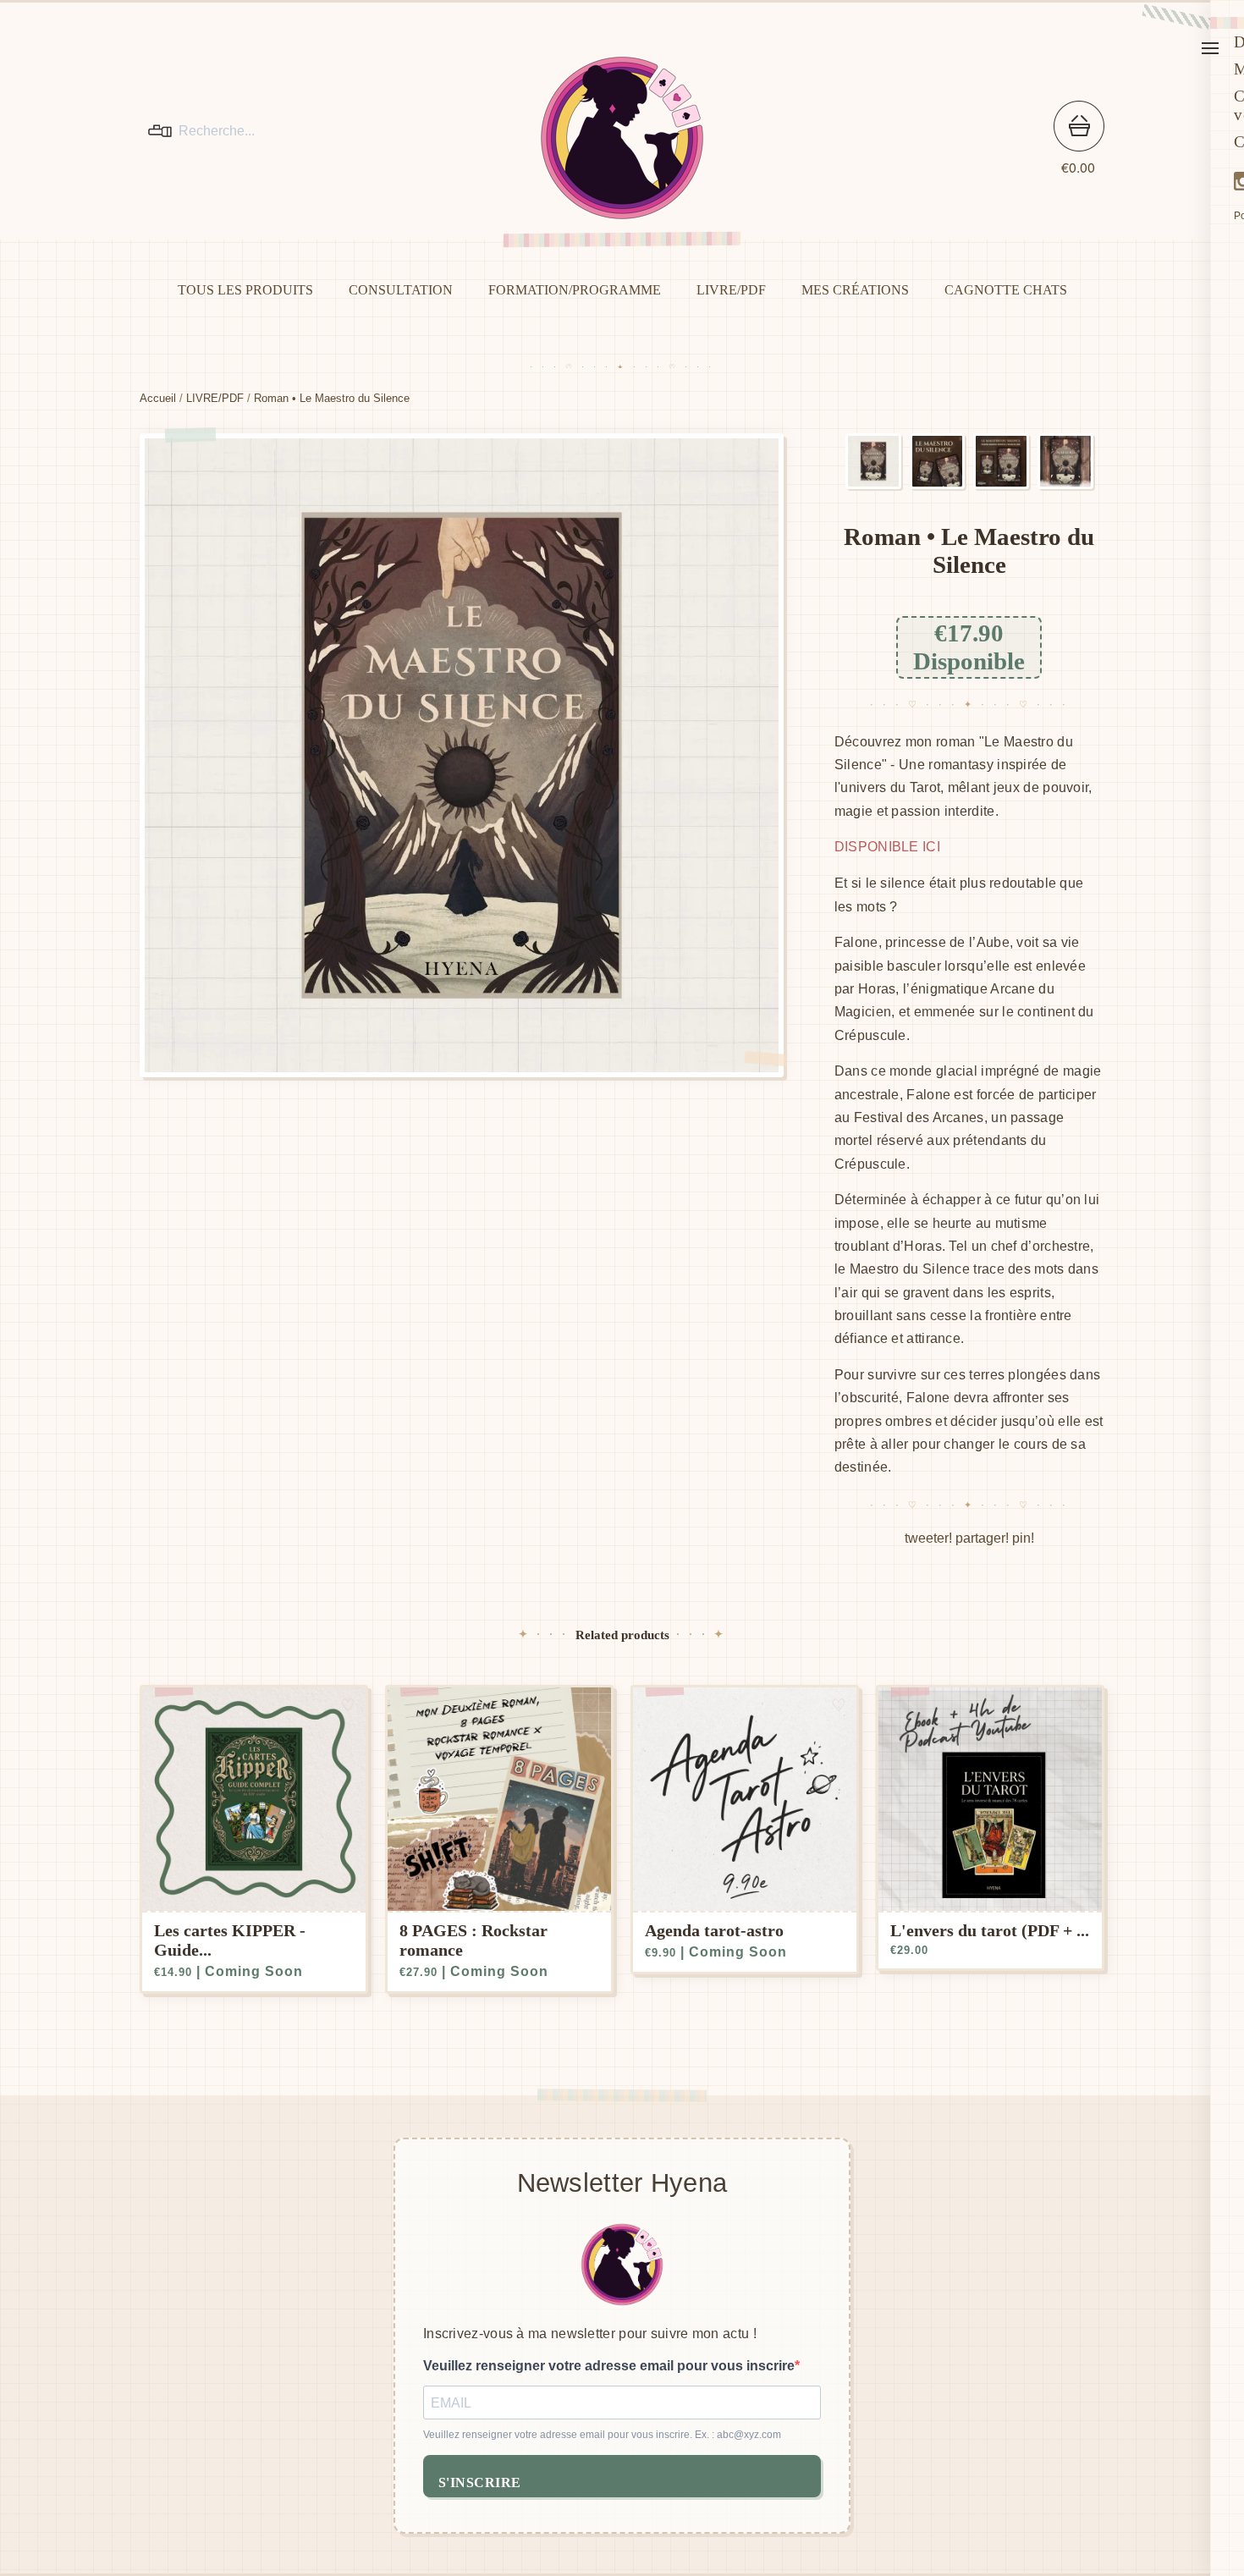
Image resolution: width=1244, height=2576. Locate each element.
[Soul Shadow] (622, 138)
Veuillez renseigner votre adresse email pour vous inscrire (609, 2366)
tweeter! (928, 1538)
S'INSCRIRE (480, 2482)
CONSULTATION (401, 290)
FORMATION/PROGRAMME (575, 290)
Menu (1210, 48)
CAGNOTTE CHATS (1006, 290)
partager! (982, 1538)
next (622, 755)
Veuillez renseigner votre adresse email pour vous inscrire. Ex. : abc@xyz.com (602, 2435)
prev (300, 755)
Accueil (158, 398)
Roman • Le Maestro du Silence (332, 398)
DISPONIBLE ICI (887, 847)
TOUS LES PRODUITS (245, 290)
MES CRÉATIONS (855, 290)
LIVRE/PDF (731, 290)
